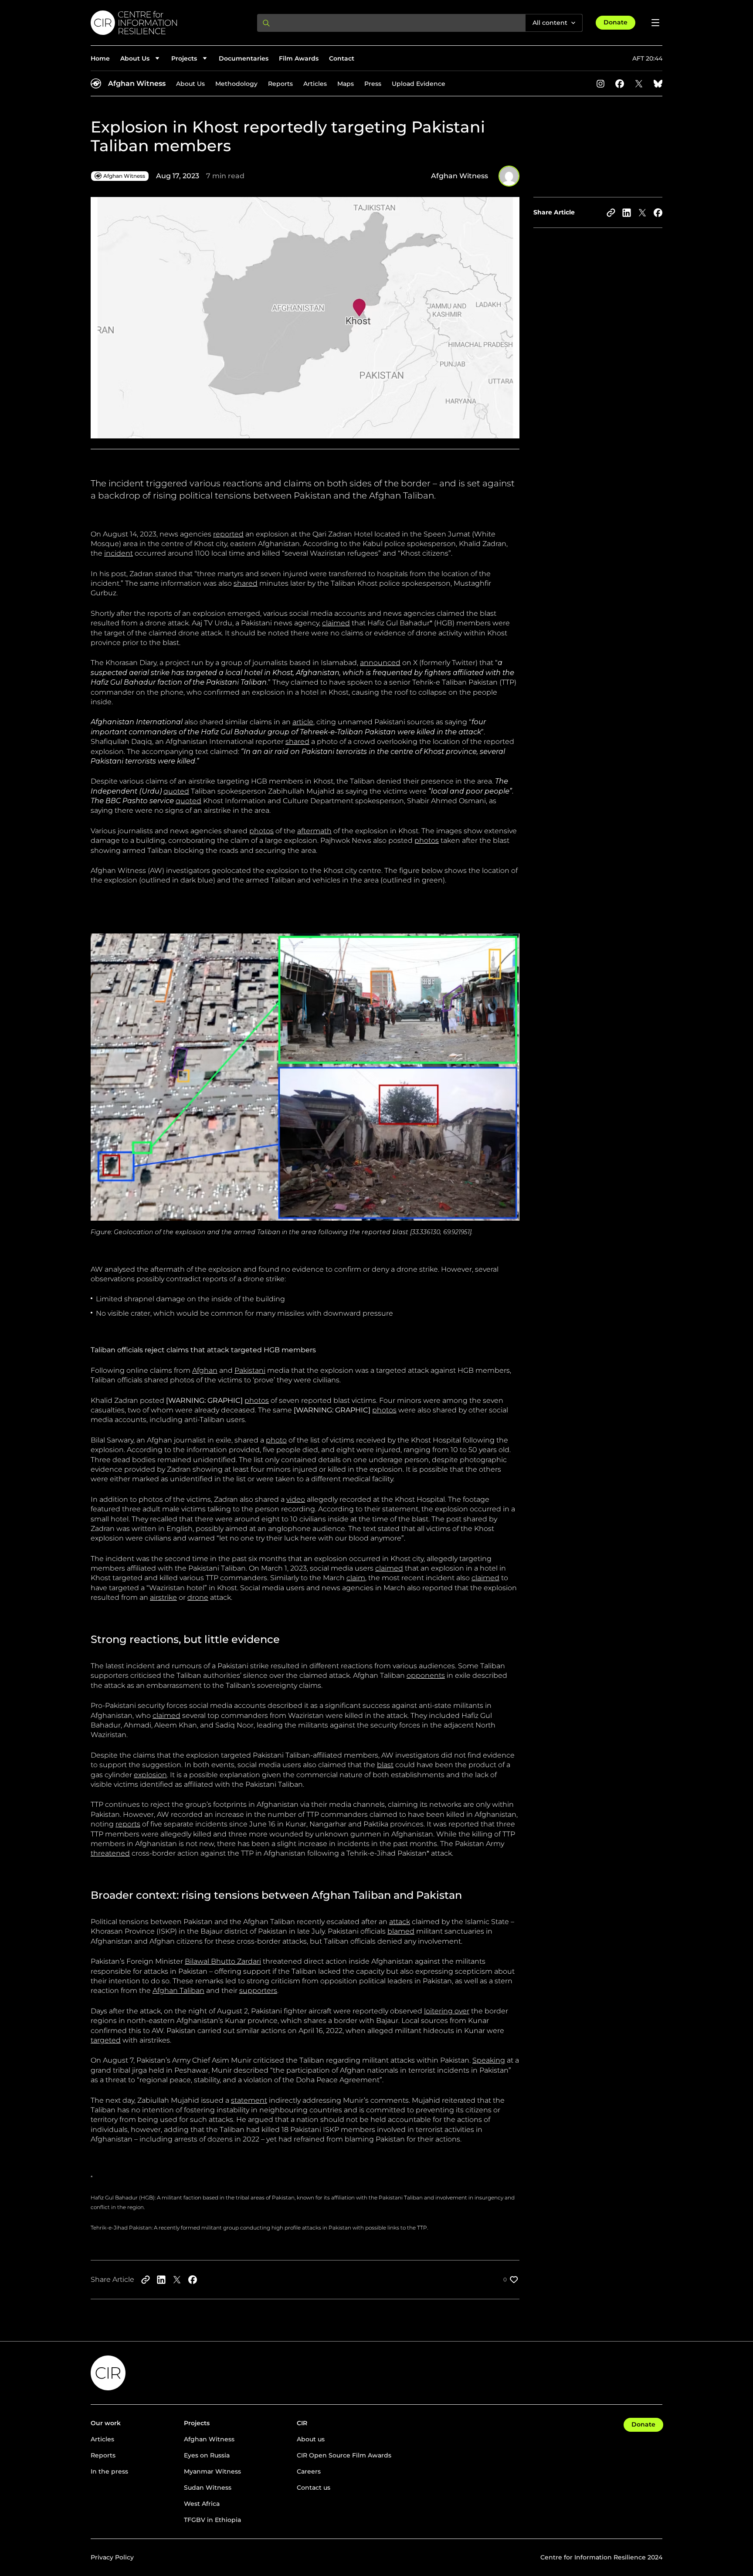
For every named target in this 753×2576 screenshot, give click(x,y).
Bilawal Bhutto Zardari (223, 1961)
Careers (309, 2471)
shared (246, 583)
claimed (336, 623)
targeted (106, 2040)
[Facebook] (620, 84)
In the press (109, 2471)
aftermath (314, 831)
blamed (401, 1931)
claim (356, 1578)
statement (249, 2100)
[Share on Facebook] (658, 213)
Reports (280, 84)
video (296, 1499)
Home (100, 58)
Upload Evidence (419, 84)
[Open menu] (655, 23)
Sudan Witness (208, 2488)
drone (198, 1597)
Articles (315, 84)
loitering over (447, 2011)
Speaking (489, 2060)
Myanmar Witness (212, 2471)
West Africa (202, 2504)
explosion (150, 1775)
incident (119, 553)
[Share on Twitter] (642, 213)
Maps (346, 84)
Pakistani (250, 1370)
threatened (110, 1853)
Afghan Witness (137, 83)
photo (276, 1440)
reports (128, 1824)
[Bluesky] (658, 84)
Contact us (314, 2488)
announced (380, 663)
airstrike (163, 1597)
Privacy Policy (112, 2557)
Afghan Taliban (178, 1991)
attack (400, 1922)
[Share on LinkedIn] (627, 213)
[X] (639, 84)
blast (385, 1765)
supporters (258, 1991)
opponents (426, 1675)
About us (311, 2439)
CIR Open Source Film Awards (344, 2455)
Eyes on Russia (207, 2455)
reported (228, 534)
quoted (176, 791)
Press (373, 84)
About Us (190, 84)
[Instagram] (600, 84)
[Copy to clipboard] (611, 213)
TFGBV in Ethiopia (212, 2520)
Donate (616, 22)
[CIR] (167, 23)
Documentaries (244, 58)
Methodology (236, 84)
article (303, 722)
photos (261, 831)
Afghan (205, 1370)
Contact (342, 58)
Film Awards (299, 58)
